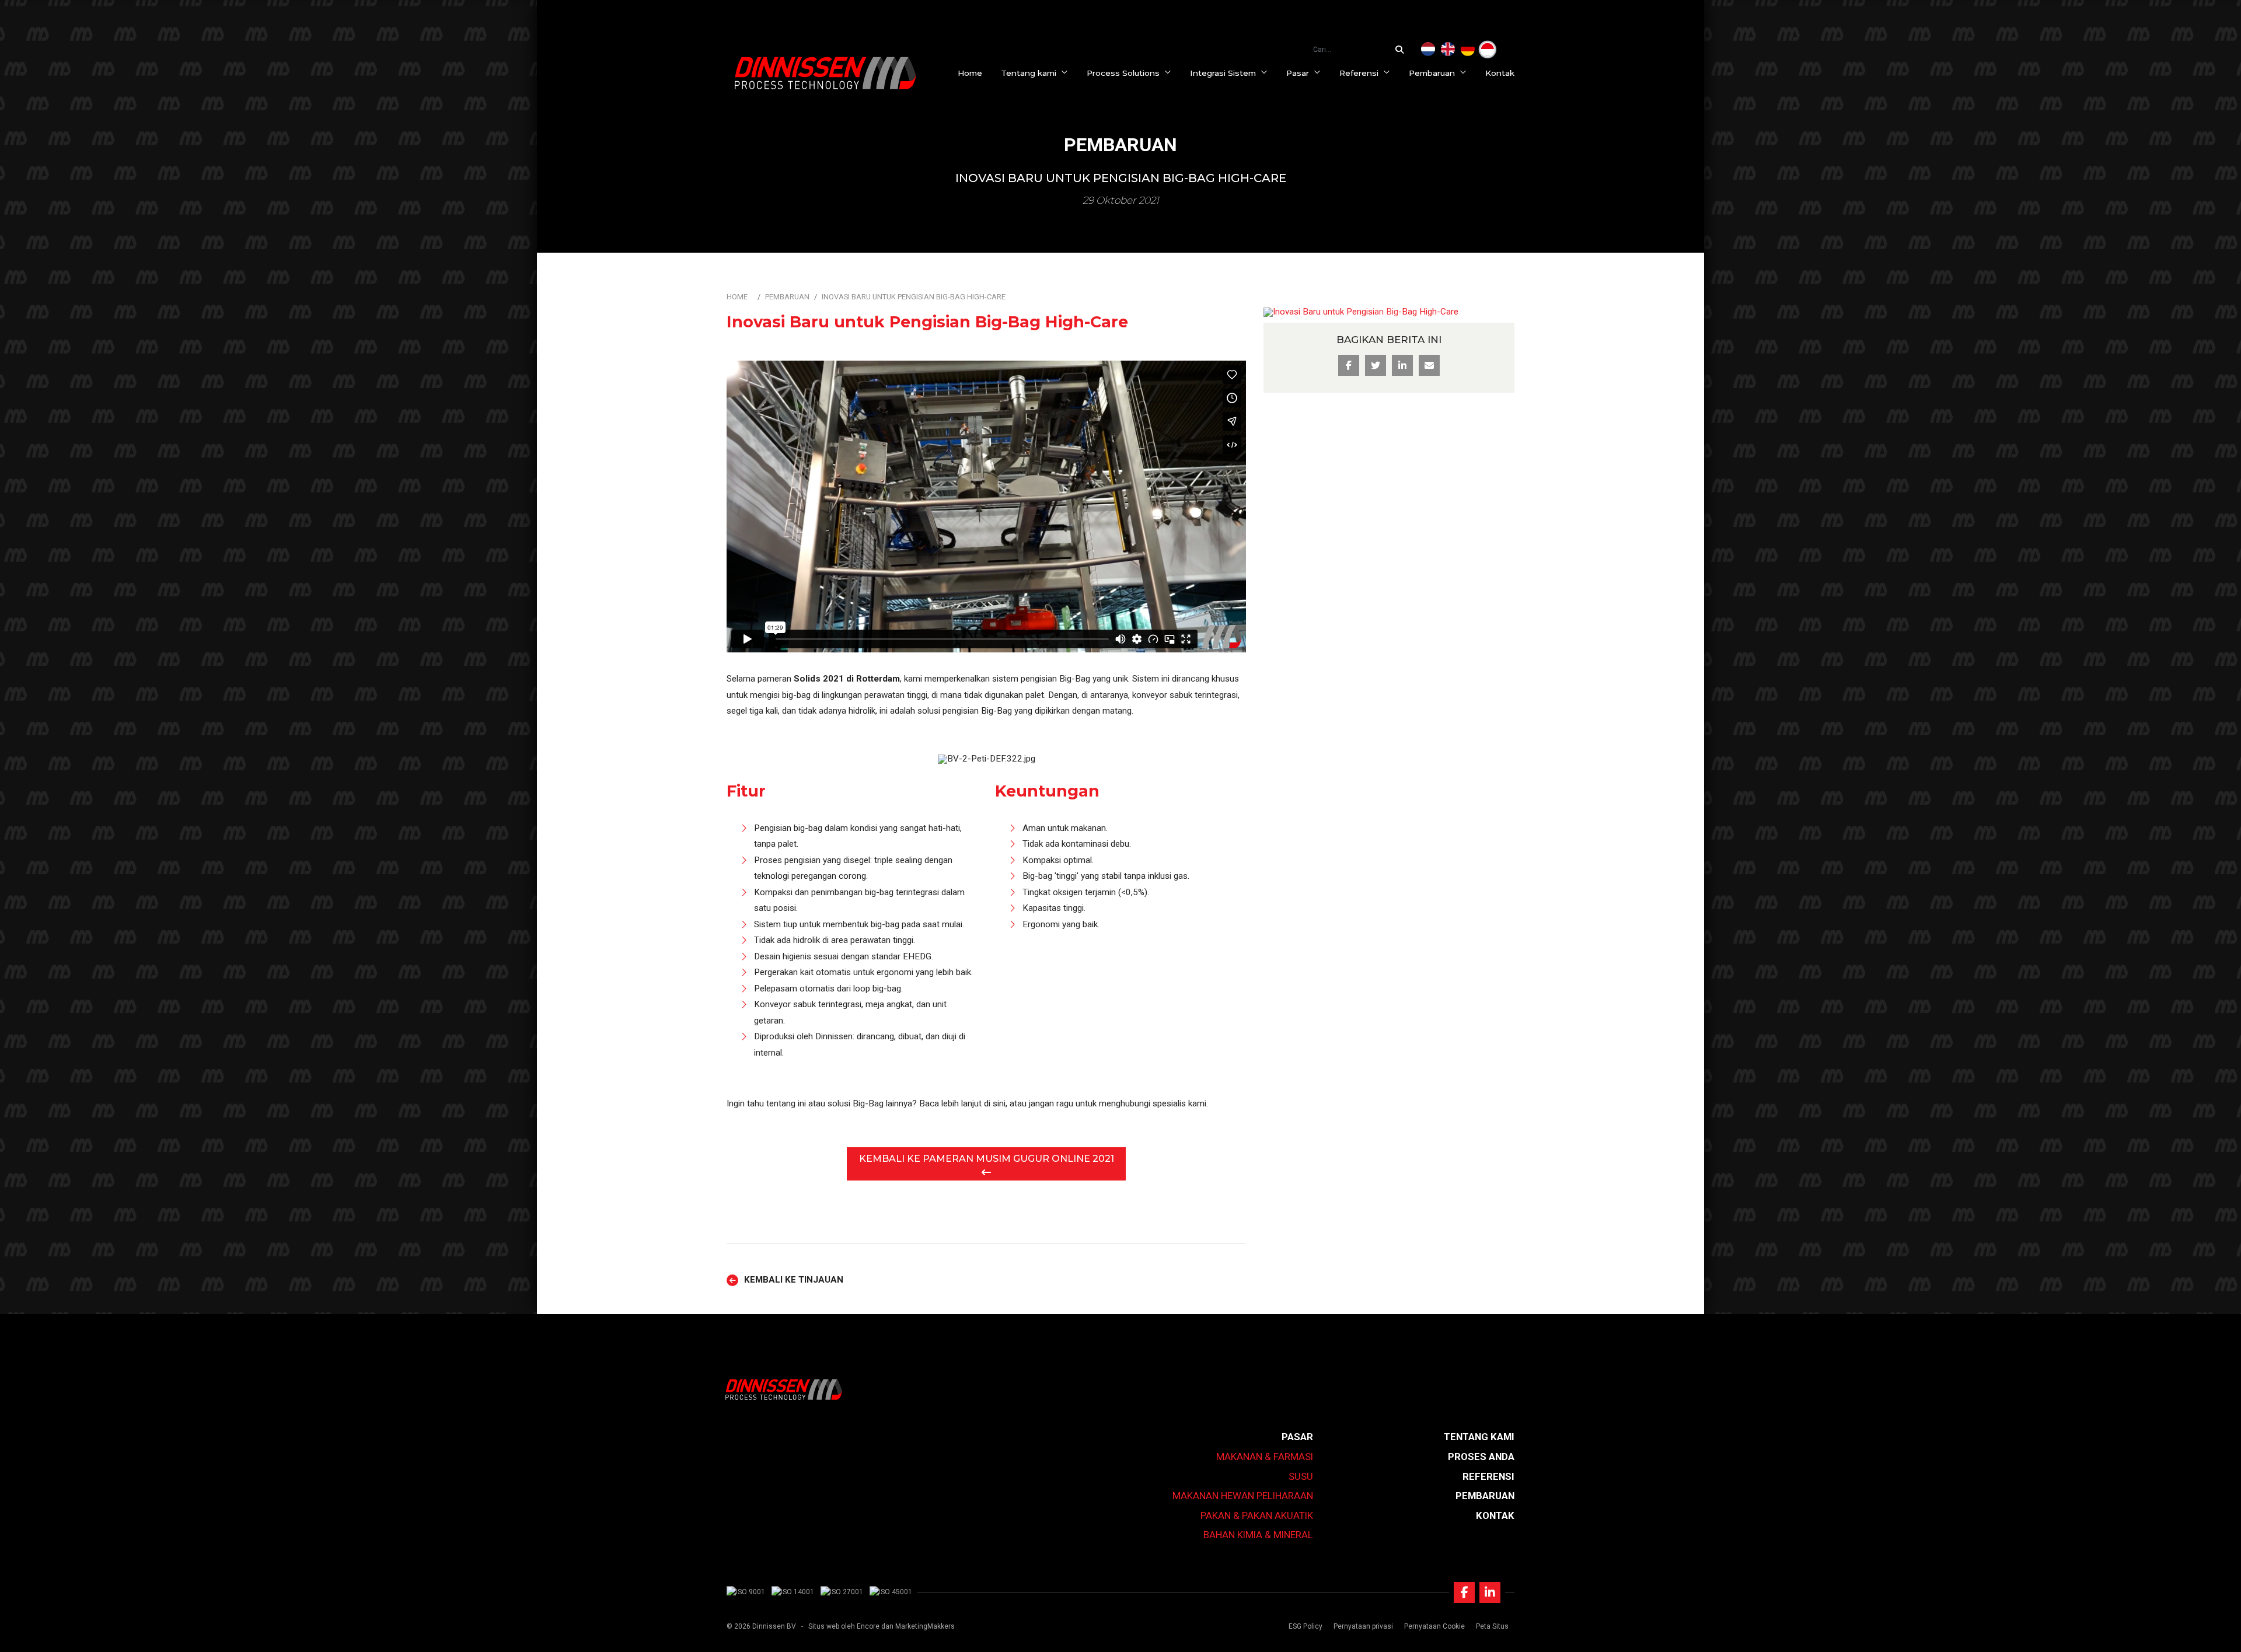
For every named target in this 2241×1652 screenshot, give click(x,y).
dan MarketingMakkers (918, 1626)
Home (970, 73)
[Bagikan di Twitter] (1376, 365)
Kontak (1500, 73)
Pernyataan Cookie (1434, 1626)
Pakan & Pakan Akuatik (1257, 1515)
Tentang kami (1029, 73)
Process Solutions (1123, 73)
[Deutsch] (1468, 50)
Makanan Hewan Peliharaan (1243, 1496)
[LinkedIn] (1490, 1592)
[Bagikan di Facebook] (1349, 365)
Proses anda (1481, 1457)
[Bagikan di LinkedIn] (1402, 365)
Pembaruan (1432, 73)
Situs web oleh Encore (844, 1626)
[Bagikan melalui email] (1429, 365)
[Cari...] (1402, 50)
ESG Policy (1305, 1626)
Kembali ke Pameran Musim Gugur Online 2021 (987, 1159)
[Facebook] (1464, 1592)
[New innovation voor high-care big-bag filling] (1448, 50)
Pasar (1298, 73)
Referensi (1359, 73)
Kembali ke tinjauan (794, 1280)
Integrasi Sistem (1223, 73)
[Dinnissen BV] (825, 73)
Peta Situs (1492, 1626)
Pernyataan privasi (1363, 1626)
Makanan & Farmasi (1265, 1457)
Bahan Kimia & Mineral (1258, 1535)
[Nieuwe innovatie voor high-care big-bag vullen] (1428, 50)
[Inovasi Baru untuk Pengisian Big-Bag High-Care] (1488, 50)
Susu (1301, 1476)
